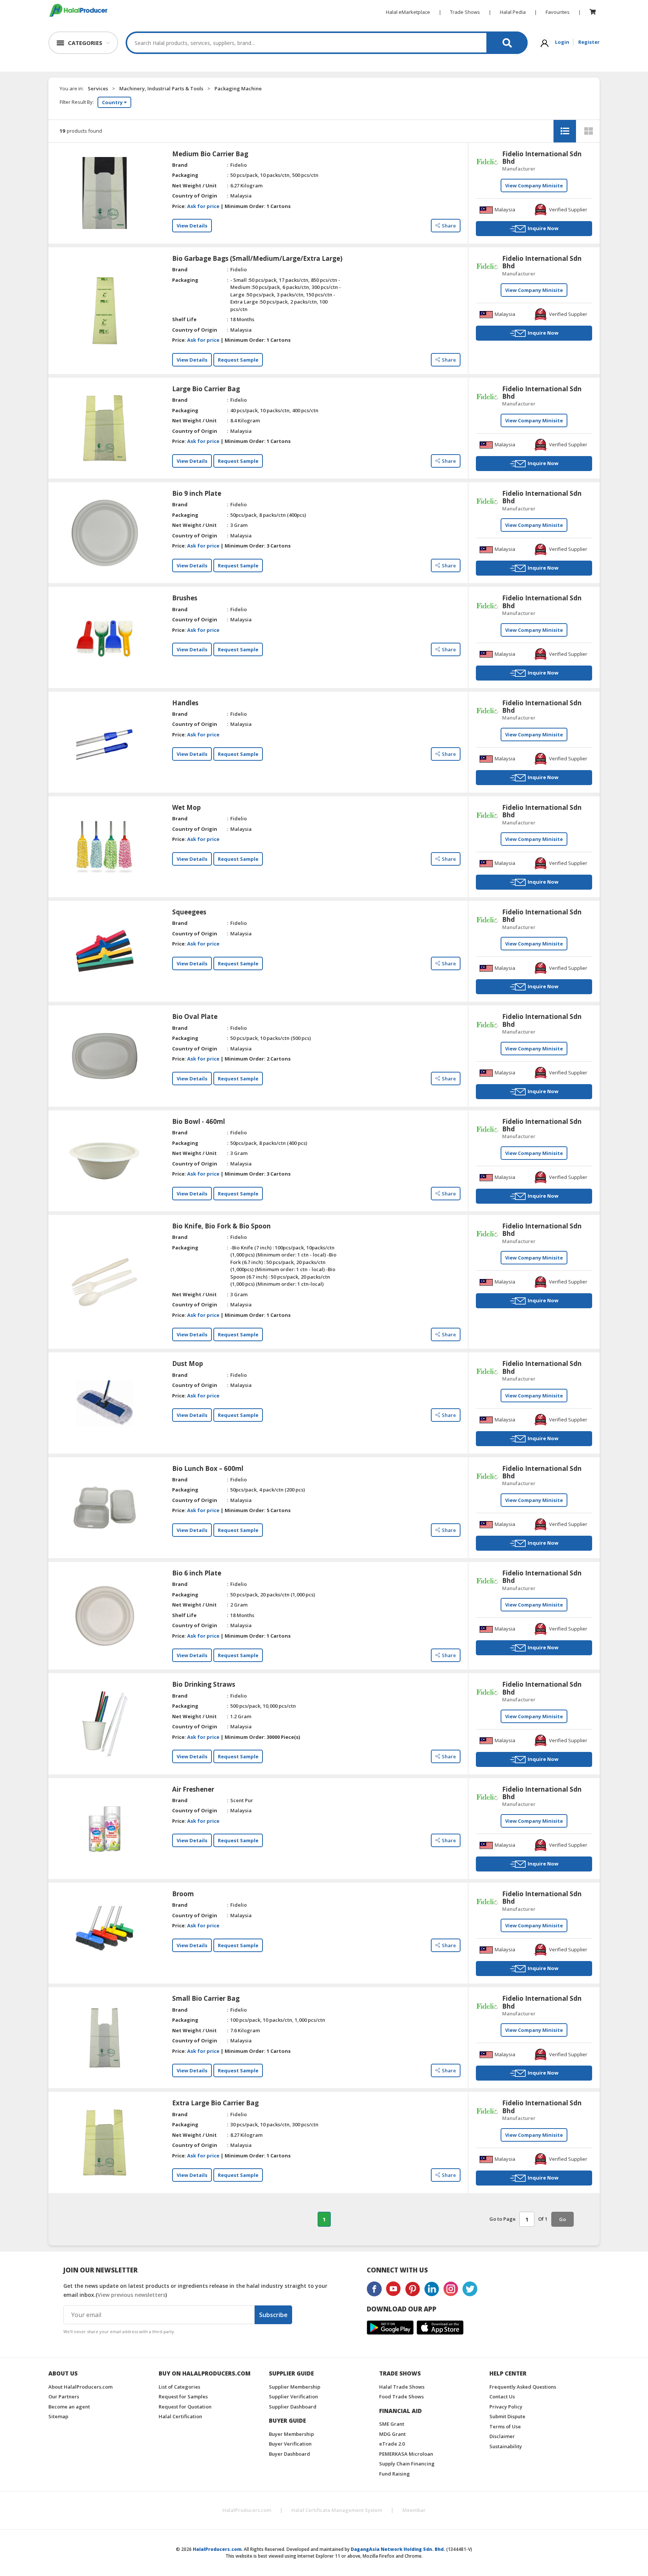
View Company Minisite (534, 185)
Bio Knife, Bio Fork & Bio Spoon (221, 1226)
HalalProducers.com (247, 2510)
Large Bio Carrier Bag (206, 389)
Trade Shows (465, 12)
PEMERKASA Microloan (406, 2454)
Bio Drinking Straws (204, 1684)
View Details (192, 226)
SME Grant (392, 2424)
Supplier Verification (293, 2396)
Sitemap (58, 2416)
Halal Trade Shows (402, 2387)
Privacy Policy (506, 2407)
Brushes (185, 598)
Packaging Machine (238, 88)
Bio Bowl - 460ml (199, 1122)
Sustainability (506, 2446)
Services (98, 88)
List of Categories (179, 2387)
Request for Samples (183, 2396)
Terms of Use (505, 2426)
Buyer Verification (290, 2444)
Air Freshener (193, 1789)
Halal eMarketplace (408, 12)
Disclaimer (502, 2436)
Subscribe (273, 2315)
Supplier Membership (295, 2387)
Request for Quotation (185, 2407)
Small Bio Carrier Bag (206, 1999)
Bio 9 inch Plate (197, 494)
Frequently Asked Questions (523, 2387)
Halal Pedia (513, 12)
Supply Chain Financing (407, 2464)
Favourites (558, 12)
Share (449, 226)
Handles (185, 703)
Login (562, 42)
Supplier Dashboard (293, 2407)
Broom (183, 1894)
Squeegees (189, 912)
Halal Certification (180, 2416)
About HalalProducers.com (80, 2387)
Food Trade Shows (401, 2396)
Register (589, 42)
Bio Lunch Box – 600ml (208, 1469)
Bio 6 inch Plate (197, 1573)
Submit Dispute (507, 2416)
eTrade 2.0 (392, 2444)
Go (562, 2219)
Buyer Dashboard (289, 2454)
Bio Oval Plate (195, 1017)
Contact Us (502, 2396)
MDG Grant (392, 2434)
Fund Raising (394, 2474)
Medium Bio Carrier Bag (210, 154)
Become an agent (69, 2407)
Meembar (414, 2510)
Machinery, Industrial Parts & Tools (161, 88)
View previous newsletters (131, 2295)
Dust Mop (187, 1364)
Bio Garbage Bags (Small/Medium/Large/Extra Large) (257, 259)
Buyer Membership (291, 2434)
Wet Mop (186, 808)
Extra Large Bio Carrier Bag (215, 2103)
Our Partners (64, 2396)
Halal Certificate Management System (337, 2510)
